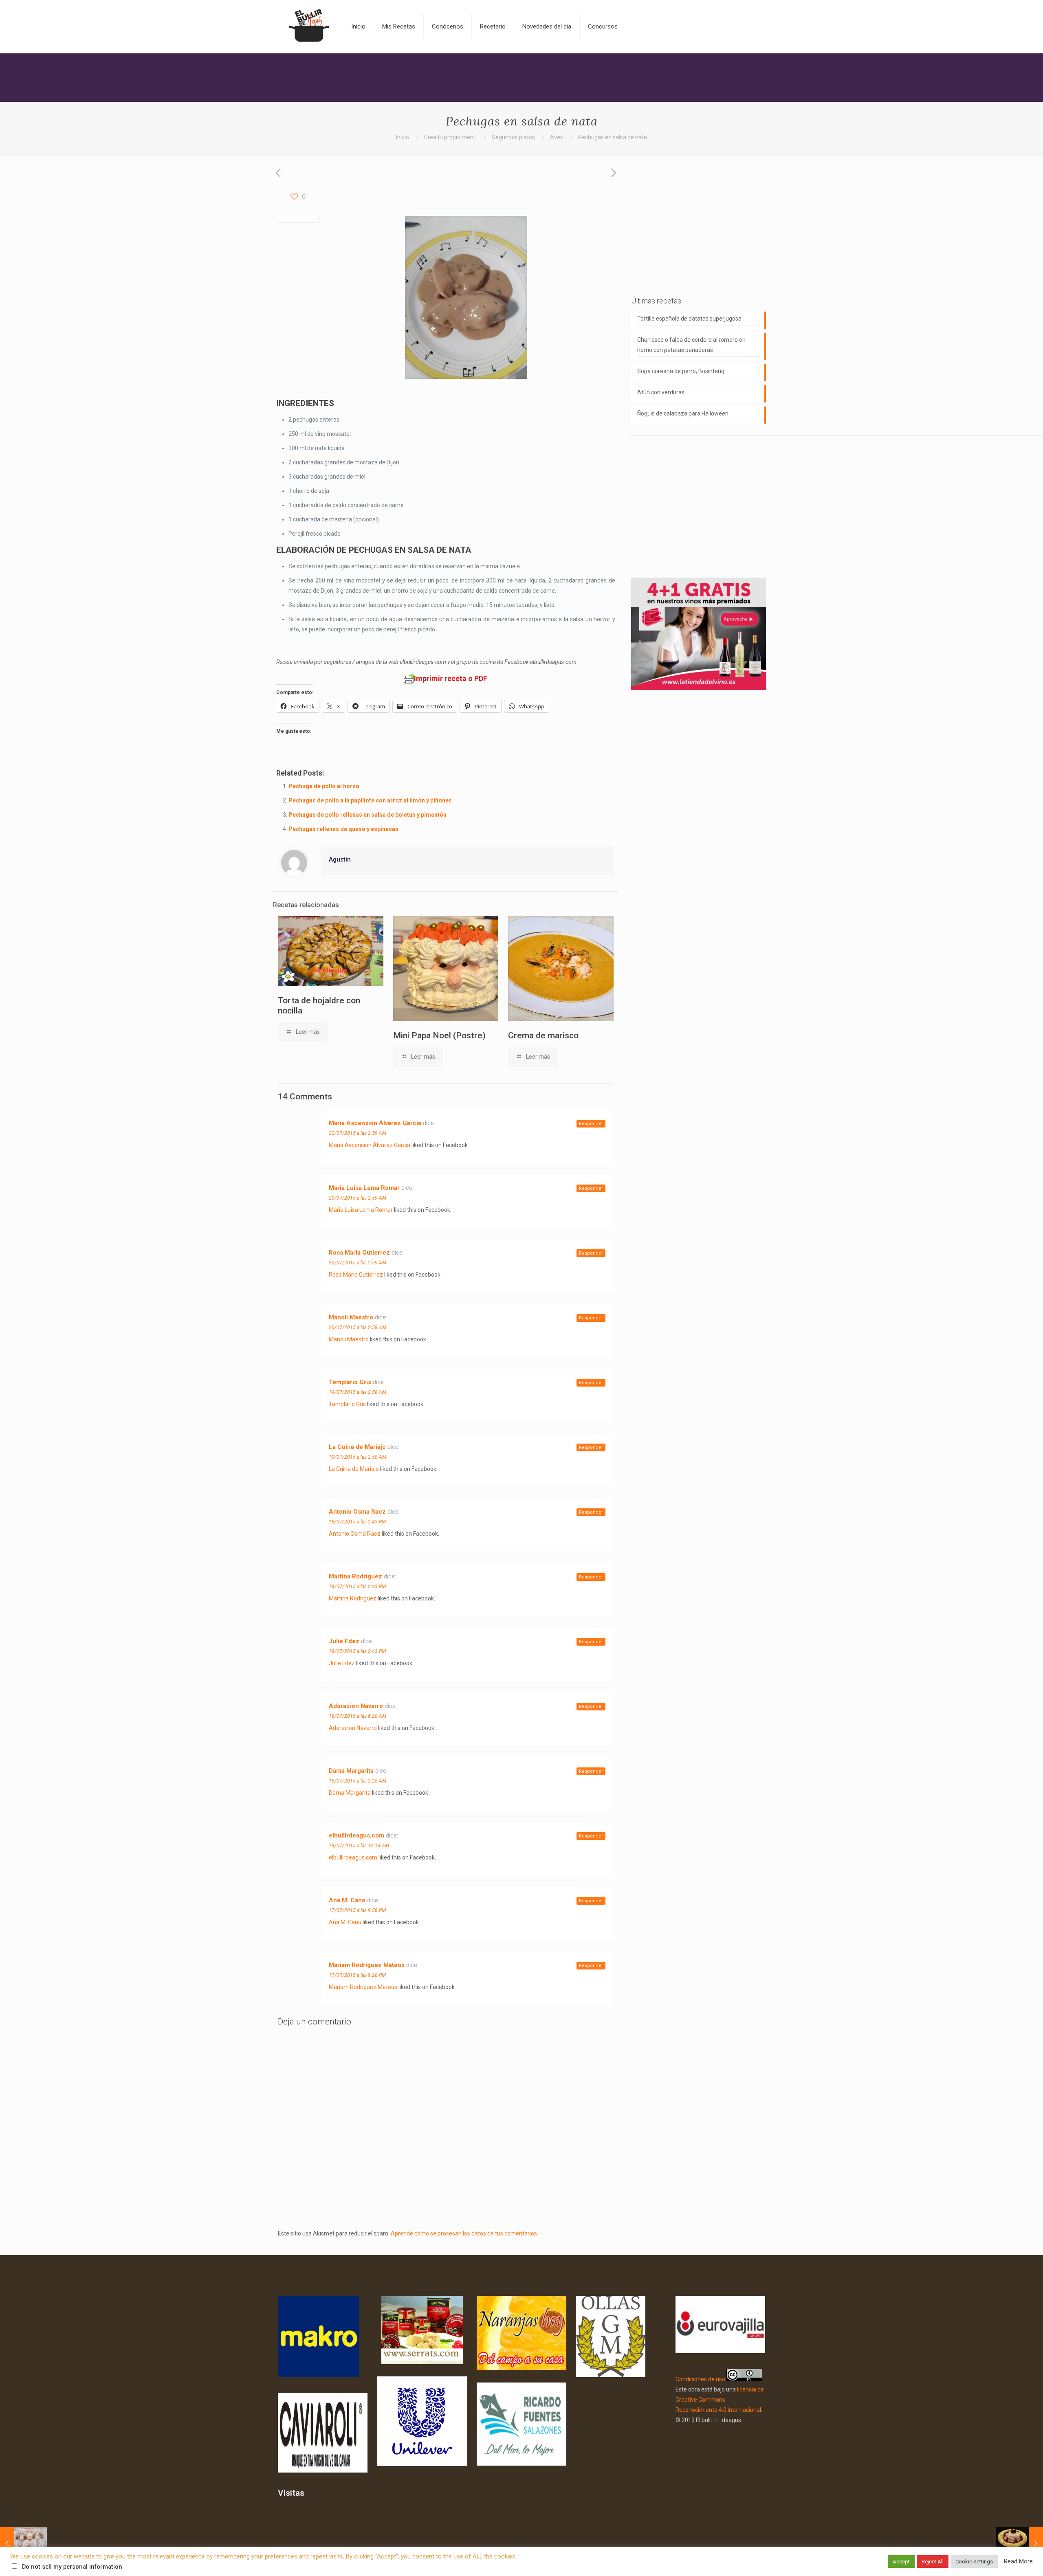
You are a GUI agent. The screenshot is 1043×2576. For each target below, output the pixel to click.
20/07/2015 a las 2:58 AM (358, 1328)
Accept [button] (901, 2562)
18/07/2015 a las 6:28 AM (358, 1716)
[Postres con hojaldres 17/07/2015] (23, 2543)
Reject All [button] (933, 2562)
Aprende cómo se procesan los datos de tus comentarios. (464, 2233)
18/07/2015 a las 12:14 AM (359, 1846)
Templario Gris (350, 1382)
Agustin (340, 859)
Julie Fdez (344, 1641)
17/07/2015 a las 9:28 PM (357, 1975)
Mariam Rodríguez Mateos (367, 1965)
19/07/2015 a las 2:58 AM (358, 1392)
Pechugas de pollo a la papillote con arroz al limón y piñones (370, 800)
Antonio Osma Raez (357, 1512)
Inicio (403, 137)
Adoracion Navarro (356, 1706)
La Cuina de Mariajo (357, 1447)
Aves (557, 137)
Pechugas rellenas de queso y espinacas (343, 829)
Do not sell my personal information (72, 2567)
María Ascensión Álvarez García (375, 1123)
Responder (591, 1124)
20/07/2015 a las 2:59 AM (358, 1198)
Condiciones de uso (700, 2379)
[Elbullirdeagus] (308, 26)
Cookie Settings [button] (974, 2562)
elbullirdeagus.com (356, 1835)
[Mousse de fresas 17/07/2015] (1020, 2543)
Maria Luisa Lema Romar (364, 1188)
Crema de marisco (543, 1035)
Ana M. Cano (347, 1900)
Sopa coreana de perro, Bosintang (681, 371)
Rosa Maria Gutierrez (359, 1253)
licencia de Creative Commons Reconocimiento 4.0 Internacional (720, 2400)
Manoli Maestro (351, 1317)
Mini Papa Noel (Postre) (439, 1035)
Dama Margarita (351, 1771)
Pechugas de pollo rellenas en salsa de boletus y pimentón (367, 815)
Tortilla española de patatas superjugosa (689, 319)
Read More (1018, 2561)
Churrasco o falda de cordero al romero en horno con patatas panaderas (691, 345)
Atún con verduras (661, 392)
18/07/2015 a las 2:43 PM (357, 1522)
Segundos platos (513, 137)
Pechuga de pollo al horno (324, 786)
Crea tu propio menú (450, 137)
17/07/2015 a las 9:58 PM (357, 1910)
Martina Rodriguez (355, 1576)
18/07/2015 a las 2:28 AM (358, 1781)
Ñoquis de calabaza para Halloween (683, 413)
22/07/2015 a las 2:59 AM (358, 1133)
